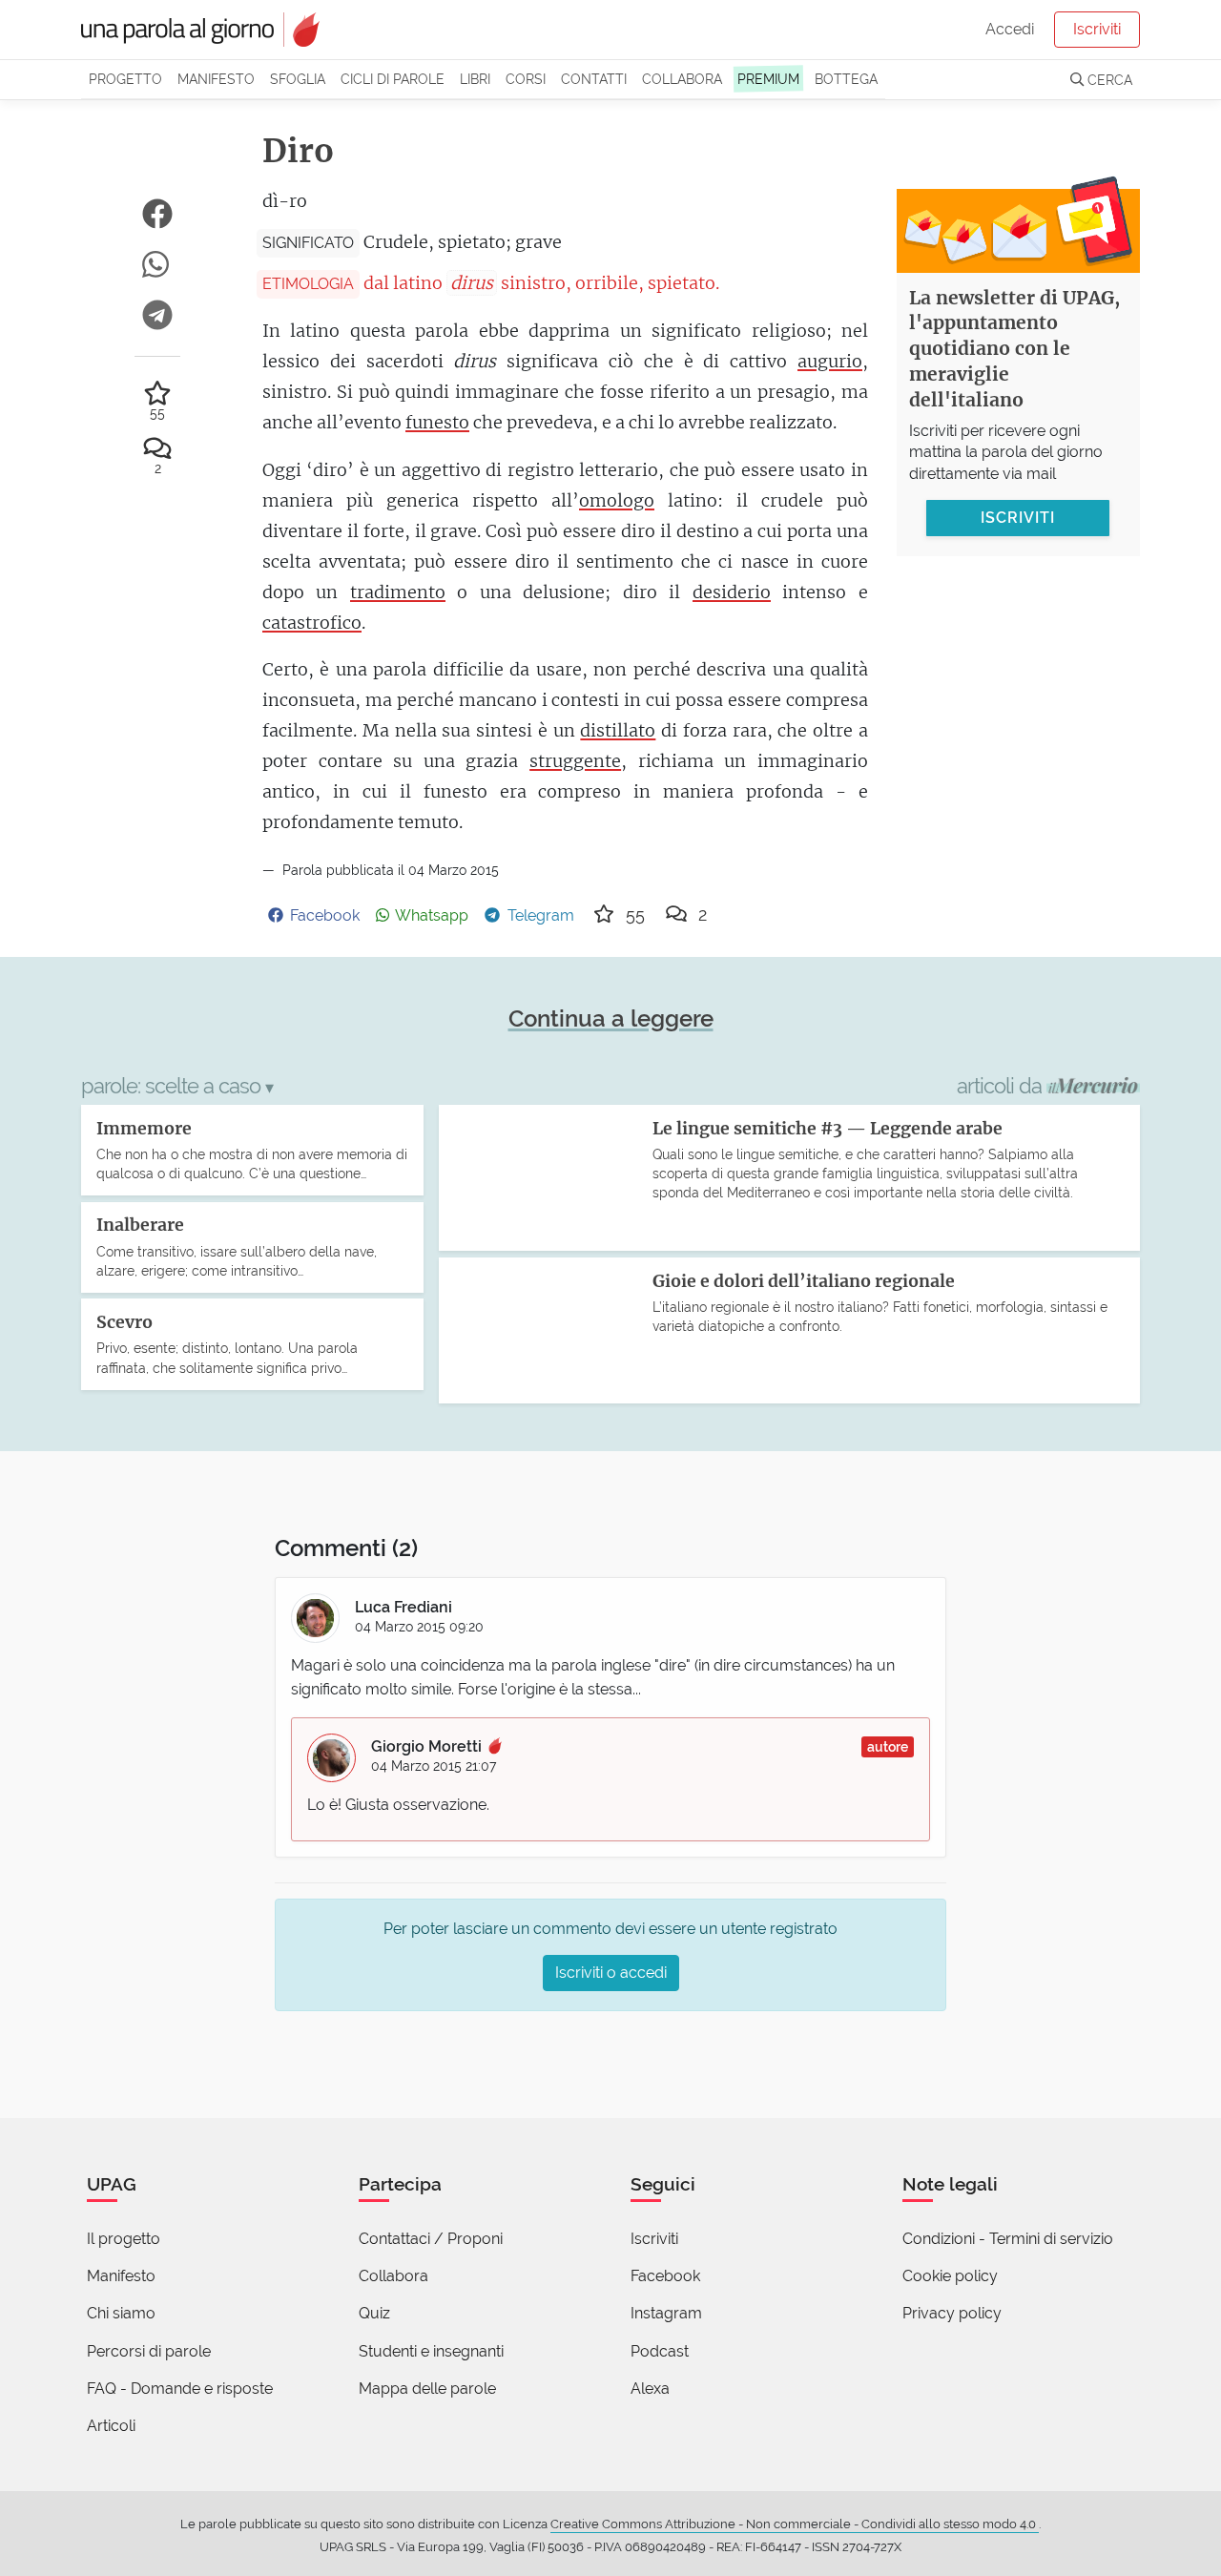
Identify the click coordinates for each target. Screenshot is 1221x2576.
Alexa (650, 2389)
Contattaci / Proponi (431, 2239)
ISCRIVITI (1018, 518)
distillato (618, 730)
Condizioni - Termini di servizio (1008, 2239)
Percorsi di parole (149, 2351)
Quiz (374, 2313)
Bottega (846, 79)
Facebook (665, 2276)
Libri (475, 79)
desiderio (732, 592)
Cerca (1108, 80)
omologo (617, 500)
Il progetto (124, 2239)
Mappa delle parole (427, 2389)
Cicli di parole (393, 79)
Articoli (111, 2426)
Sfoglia (298, 79)
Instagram (666, 2313)
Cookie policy (950, 2276)
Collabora (682, 79)
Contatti (594, 79)
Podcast (660, 2351)
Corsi (526, 79)
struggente (575, 761)
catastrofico (312, 623)
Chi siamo (121, 2313)
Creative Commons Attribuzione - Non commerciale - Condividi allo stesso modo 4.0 (795, 2524)
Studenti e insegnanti (431, 2351)
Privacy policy (952, 2313)
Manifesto (216, 79)
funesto (437, 422)
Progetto (125, 79)
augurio (830, 361)
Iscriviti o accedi (611, 1973)
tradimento (398, 592)
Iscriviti (1097, 29)
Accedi (1010, 29)
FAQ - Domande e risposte (180, 2389)
